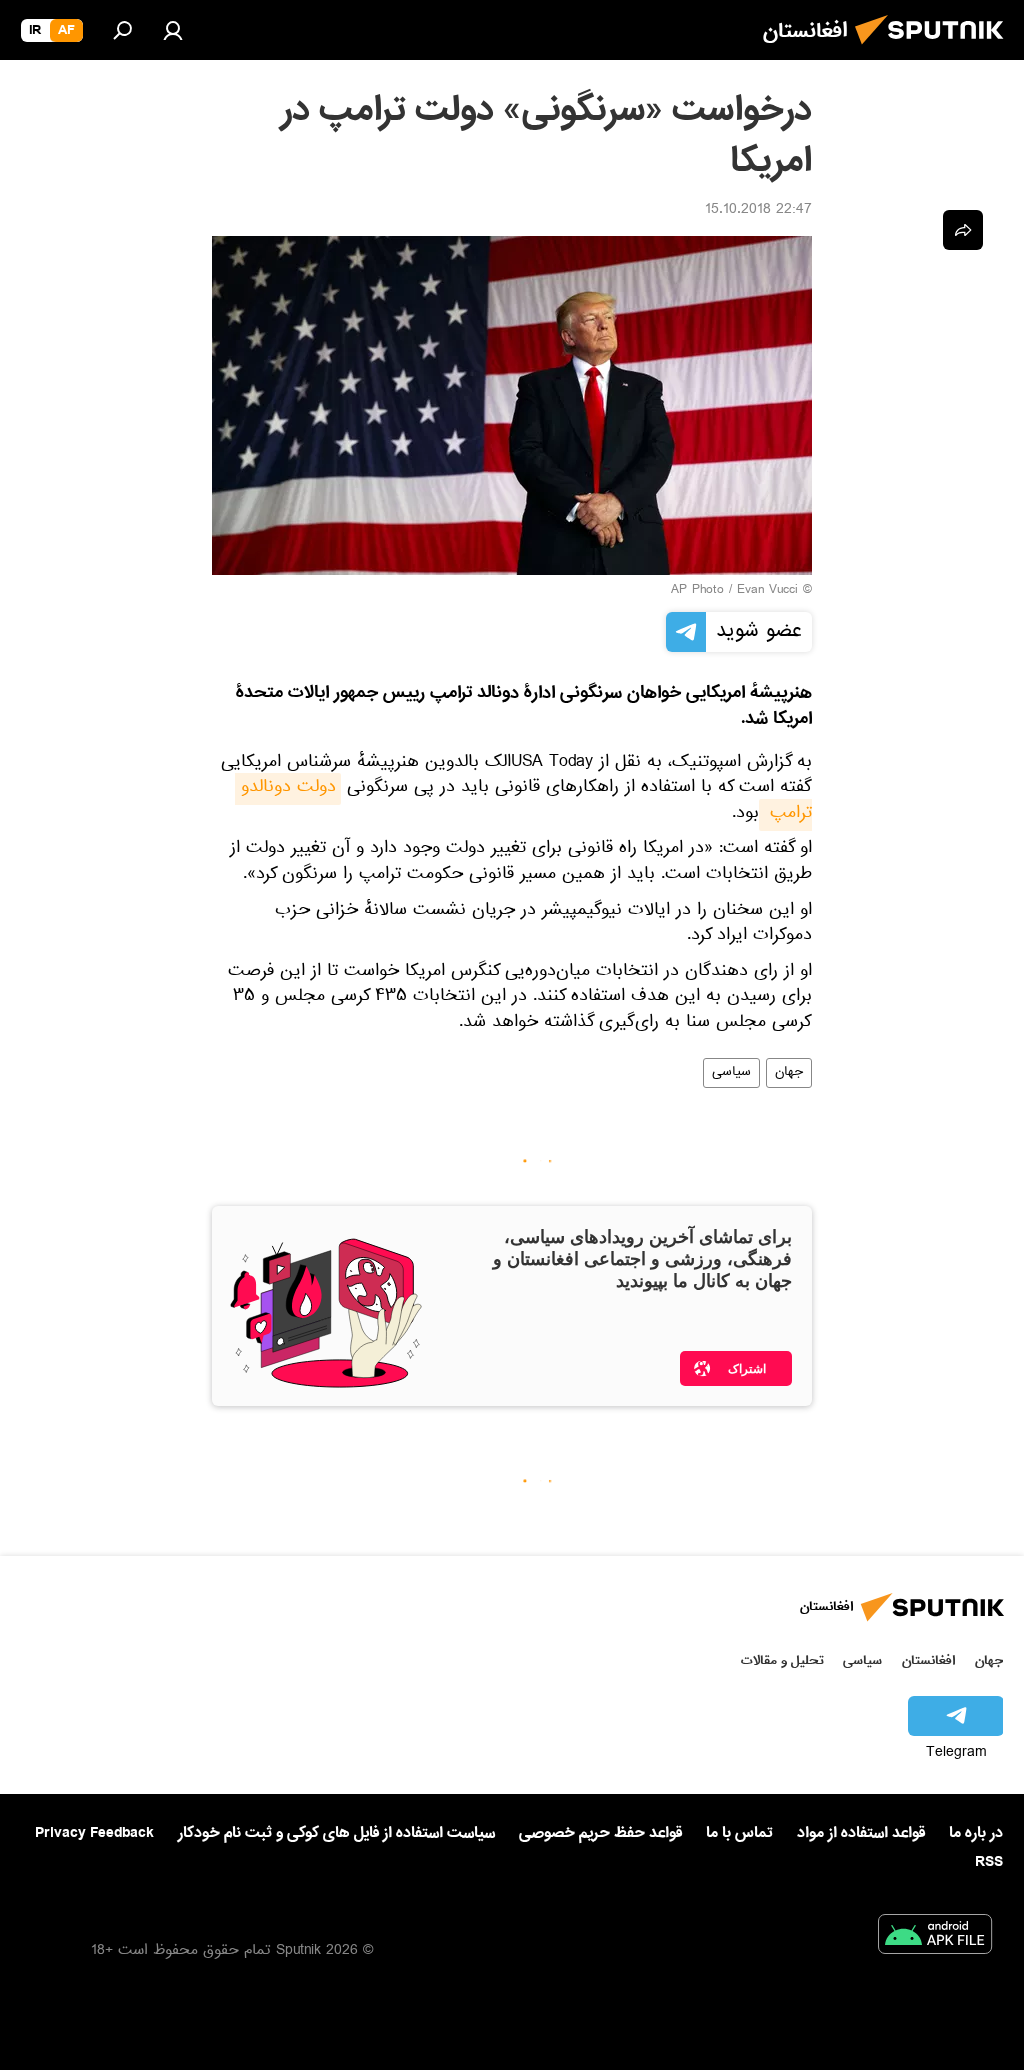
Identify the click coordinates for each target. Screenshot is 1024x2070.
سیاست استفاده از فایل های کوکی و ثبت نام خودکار (336, 1833)
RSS (989, 1862)
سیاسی (731, 1073)
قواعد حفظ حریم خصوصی (600, 1833)
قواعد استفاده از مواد (861, 1833)
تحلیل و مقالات (782, 1660)
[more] (963, 230)
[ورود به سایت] (173, 30)
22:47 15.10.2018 (758, 211)
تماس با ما (739, 1833)
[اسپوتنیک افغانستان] (935, 50)
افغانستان (928, 1660)
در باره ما (976, 1833)
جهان (789, 1073)
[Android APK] (935, 1938)
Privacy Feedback (94, 1833)
